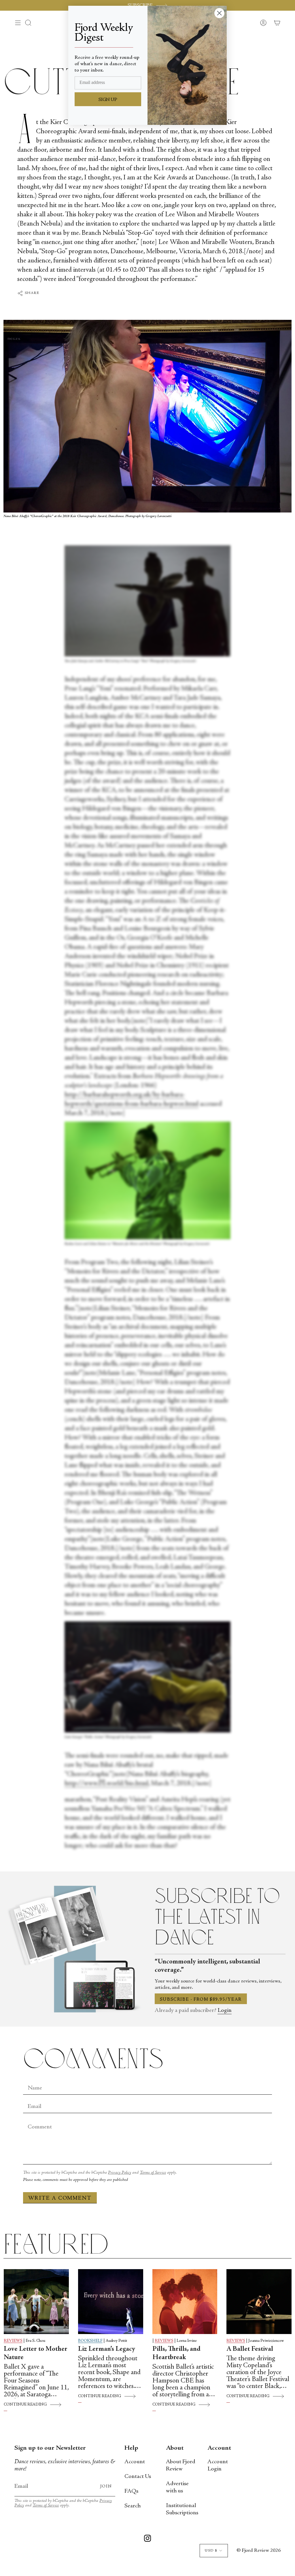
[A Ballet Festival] (259, 2302)
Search (133, 2506)
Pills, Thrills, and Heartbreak (176, 2353)
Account (135, 2462)
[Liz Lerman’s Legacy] (111, 2302)
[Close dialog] (219, 13)
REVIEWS (13, 2341)
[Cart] (277, 23)
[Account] (263, 23)
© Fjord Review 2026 (259, 2551)
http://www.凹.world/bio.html (106, 1784)
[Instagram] (147, 2539)
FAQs (131, 2491)
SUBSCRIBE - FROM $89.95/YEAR (201, 1999)
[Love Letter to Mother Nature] (36, 2302)
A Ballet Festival (250, 2349)
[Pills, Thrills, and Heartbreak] (185, 2302)
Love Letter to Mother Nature (36, 2353)
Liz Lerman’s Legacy (107, 2349)
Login (225, 2011)
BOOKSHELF (90, 2341)
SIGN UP (108, 100)
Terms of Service (153, 2173)
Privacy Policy (120, 2173)
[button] (28, 23)
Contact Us (138, 2477)
